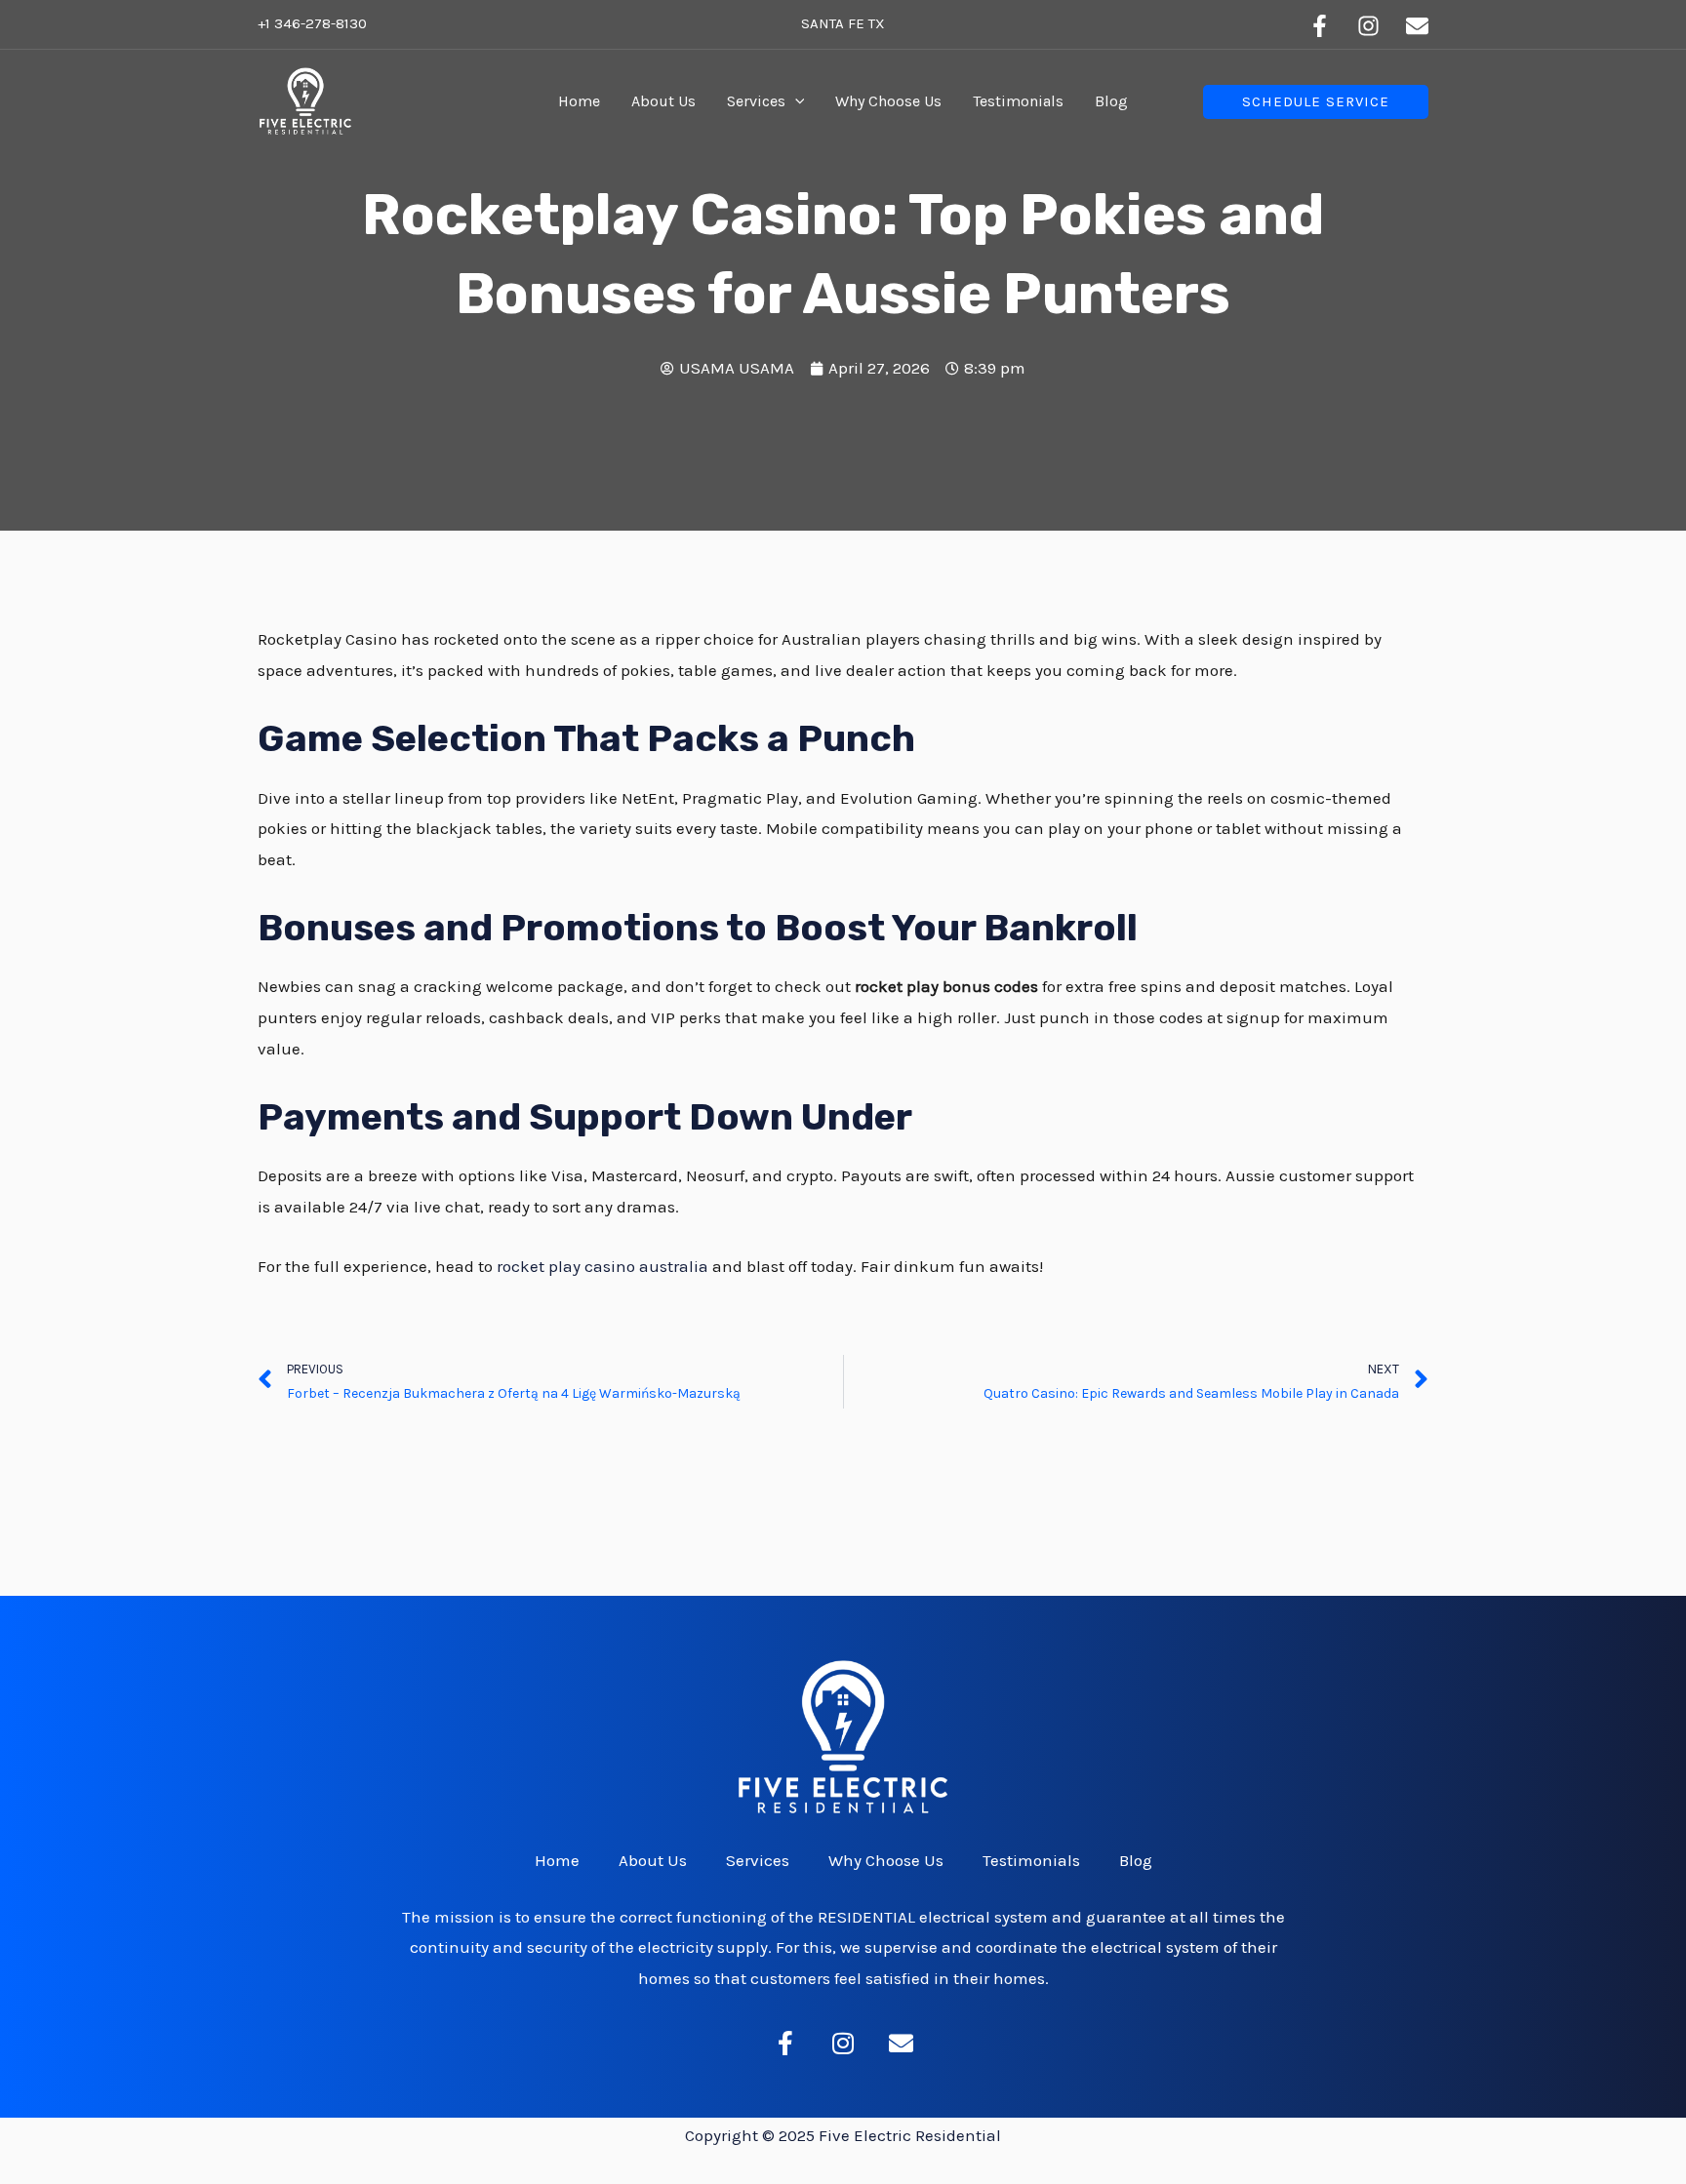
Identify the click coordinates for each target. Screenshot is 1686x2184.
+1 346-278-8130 (312, 23)
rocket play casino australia (602, 1266)
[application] (795, 101)
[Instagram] (1368, 26)
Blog (1111, 101)
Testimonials (1018, 101)
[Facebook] (1320, 26)
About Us (663, 101)
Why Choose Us (888, 101)
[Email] (1417, 26)
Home (579, 101)
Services (756, 101)
